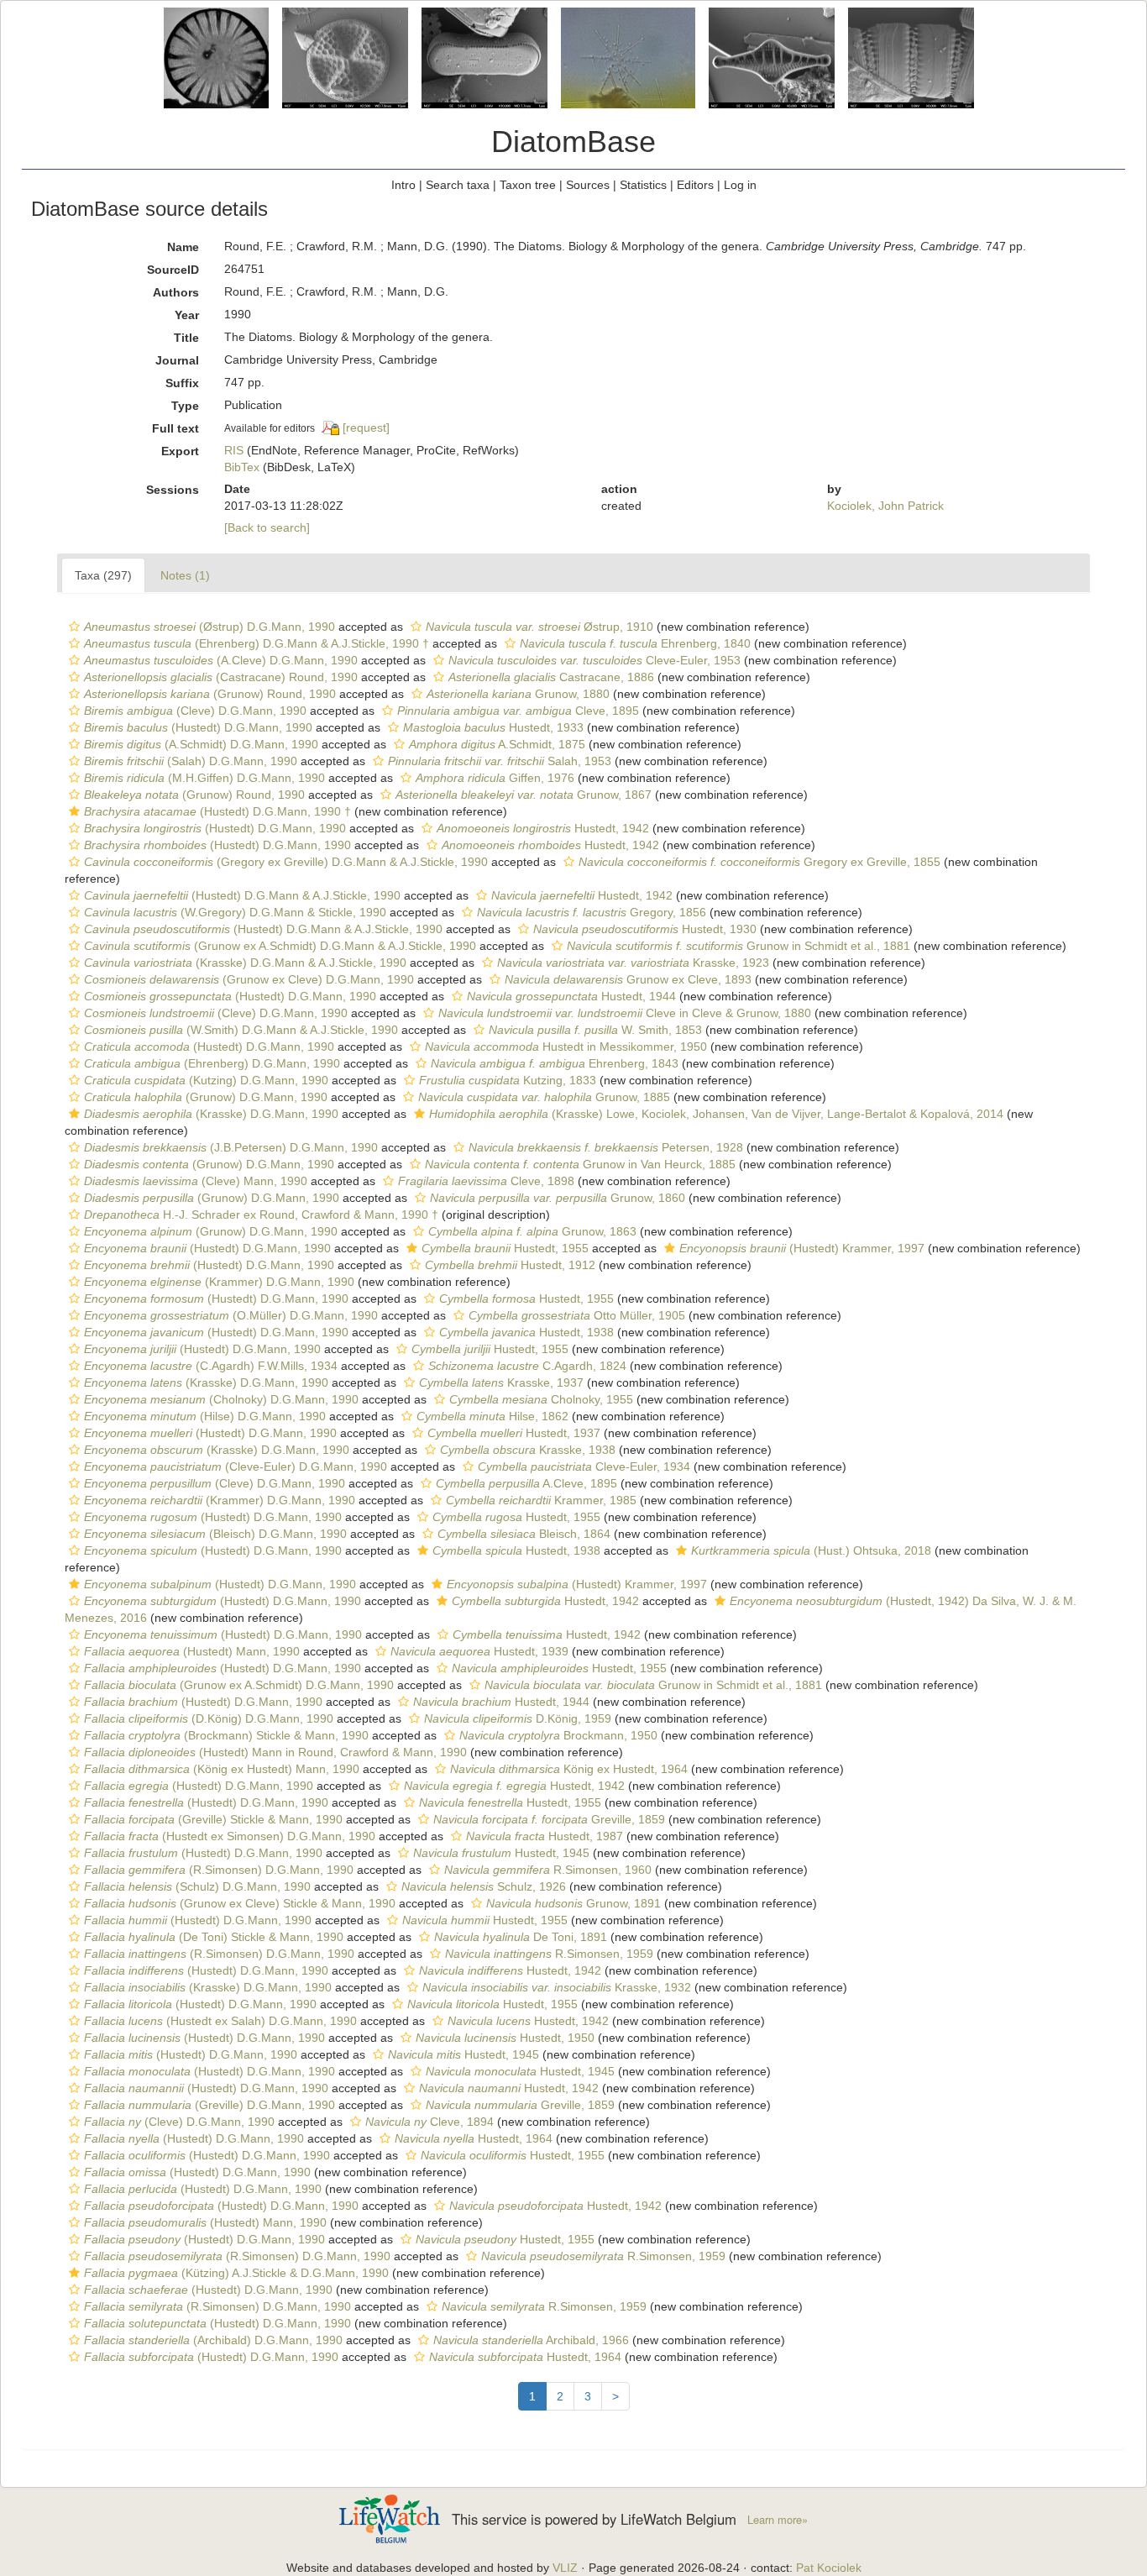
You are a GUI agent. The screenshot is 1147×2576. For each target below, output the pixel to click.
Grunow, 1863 (532, 1231)
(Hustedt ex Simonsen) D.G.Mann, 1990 (230, 1836)
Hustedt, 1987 (545, 1836)
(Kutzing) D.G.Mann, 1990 (206, 1080)
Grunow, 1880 (518, 694)
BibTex (242, 467)
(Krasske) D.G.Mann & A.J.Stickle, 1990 (245, 963)
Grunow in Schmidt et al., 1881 (738, 946)
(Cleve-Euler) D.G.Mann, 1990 (236, 1466)
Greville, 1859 (549, 1819)
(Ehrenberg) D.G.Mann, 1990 (212, 1063)
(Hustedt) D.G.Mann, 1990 (198, 727)
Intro (403, 185)
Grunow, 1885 (544, 1097)
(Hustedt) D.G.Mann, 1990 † (217, 811)
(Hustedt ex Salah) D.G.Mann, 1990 (220, 2021)
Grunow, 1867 (524, 795)
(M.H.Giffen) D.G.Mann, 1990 (204, 778)
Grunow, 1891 (573, 1903)
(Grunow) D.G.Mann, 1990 (206, 1097)
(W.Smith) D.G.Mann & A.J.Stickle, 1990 (241, 1030)
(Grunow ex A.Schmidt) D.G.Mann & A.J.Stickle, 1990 (280, 946)
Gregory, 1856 (592, 912)
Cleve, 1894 (429, 2122)
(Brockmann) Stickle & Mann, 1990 (226, 1735)
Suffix (182, 383)
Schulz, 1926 (484, 1886)
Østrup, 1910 (539, 627)
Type (185, 406)
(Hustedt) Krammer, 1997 (802, 1248)
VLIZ (565, 2568)
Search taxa (458, 185)
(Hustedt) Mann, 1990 (192, 1651)
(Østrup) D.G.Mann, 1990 (209, 627)
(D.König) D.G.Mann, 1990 (209, 1718)
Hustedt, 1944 (571, 996)
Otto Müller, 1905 (577, 1315)
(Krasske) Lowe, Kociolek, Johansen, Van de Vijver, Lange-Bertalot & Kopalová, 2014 (716, 1114)
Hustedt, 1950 (505, 2038)
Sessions (173, 490)
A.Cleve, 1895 (526, 1483)
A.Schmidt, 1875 (497, 744)
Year (187, 315)
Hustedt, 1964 (474, 2138)
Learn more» (778, 2520)
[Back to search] (267, 527)
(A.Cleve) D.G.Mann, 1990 (221, 660)
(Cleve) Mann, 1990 (196, 1181)
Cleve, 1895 (518, 711)
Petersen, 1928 (606, 1147)
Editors (695, 185)
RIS (234, 450)
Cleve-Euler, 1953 (594, 660)
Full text (175, 428)
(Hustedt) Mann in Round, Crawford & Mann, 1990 (275, 1752)
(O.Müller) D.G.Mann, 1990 (231, 1315)
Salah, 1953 (500, 761)
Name (183, 247)
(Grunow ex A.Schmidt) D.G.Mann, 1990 (239, 1685)
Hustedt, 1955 (505, 1248)
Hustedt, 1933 (493, 727)
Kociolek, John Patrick (885, 506)
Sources (588, 185)
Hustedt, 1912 (510, 1265)
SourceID (173, 270)
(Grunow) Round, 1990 (210, 694)
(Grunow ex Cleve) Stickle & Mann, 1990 (240, 1903)
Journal (177, 360)
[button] (74, 627)
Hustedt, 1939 (479, 1651)
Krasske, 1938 (528, 1450)
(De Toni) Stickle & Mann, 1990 (214, 1937)
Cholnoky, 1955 (541, 1399)
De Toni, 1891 (521, 1937)
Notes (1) (185, 575)
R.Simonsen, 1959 (549, 1954)
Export (180, 451)
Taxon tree (528, 185)
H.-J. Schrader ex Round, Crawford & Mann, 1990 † (261, 1215)
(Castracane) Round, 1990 (221, 677)
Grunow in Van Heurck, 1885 (580, 1164)
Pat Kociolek (829, 2568)
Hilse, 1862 (492, 1416)
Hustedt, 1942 (543, 828)
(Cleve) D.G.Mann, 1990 (195, 711)
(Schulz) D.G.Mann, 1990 (197, 1886)
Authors (176, 292)
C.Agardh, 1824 (527, 1366)
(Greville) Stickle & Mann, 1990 (213, 1819)
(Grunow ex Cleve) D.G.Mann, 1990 (249, 979)
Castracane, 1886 (551, 677)
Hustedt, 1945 (501, 1853)
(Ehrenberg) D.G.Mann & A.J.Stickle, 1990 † (257, 643)
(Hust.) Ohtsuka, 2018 (811, 1550)
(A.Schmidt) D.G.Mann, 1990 (201, 744)
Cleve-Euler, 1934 (584, 1466)
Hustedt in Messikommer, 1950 (566, 1047)
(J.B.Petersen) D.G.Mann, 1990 (231, 1147)
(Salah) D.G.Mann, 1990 (191, 761)
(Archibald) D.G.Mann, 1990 (213, 2340)
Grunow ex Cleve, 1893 (628, 979)
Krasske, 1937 (501, 1382)
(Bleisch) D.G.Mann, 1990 (215, 1534)
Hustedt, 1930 (645, 929)
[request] (366, 428)
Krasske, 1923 (633, 963)
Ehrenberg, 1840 (635, 643)
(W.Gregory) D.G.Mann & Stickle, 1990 (235, 912)
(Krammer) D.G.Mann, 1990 (219, 1282)
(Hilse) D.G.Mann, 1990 (205, 1416)
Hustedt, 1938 (526, 1332)
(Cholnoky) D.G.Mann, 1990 (221, 1399)
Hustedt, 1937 (514, 1433)
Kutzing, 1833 (508, 1080)
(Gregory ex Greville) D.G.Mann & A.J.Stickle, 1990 (286, 862)
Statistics (643, 185)
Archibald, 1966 (531, 2340)
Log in (740, 185)
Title (186, 338)
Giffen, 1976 (495, 778)
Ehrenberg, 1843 (555, 1063)
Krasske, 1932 (557, 1987)
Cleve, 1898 (486, 1181)
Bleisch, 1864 (524, 1534)
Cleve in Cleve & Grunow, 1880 (625, 1013)
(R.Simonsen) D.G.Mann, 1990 (219, 1870)
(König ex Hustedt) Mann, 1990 (222, 1769)
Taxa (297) (103, 575)
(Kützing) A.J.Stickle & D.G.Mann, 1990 (236, 2273)
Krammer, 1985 (541, 1500)
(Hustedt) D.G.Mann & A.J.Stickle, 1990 (242, 895)
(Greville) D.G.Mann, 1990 (209, 2105)
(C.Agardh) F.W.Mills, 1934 (211, 1366)
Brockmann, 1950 (558, 1735)
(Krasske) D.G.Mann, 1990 (211, 1114)
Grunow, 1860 (558, 1198)
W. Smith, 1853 (595, 1030)
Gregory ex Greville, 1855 (759, 862)
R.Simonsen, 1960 (548, 1870)
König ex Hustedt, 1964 (569, 1769)
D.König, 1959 (518, 1718)
